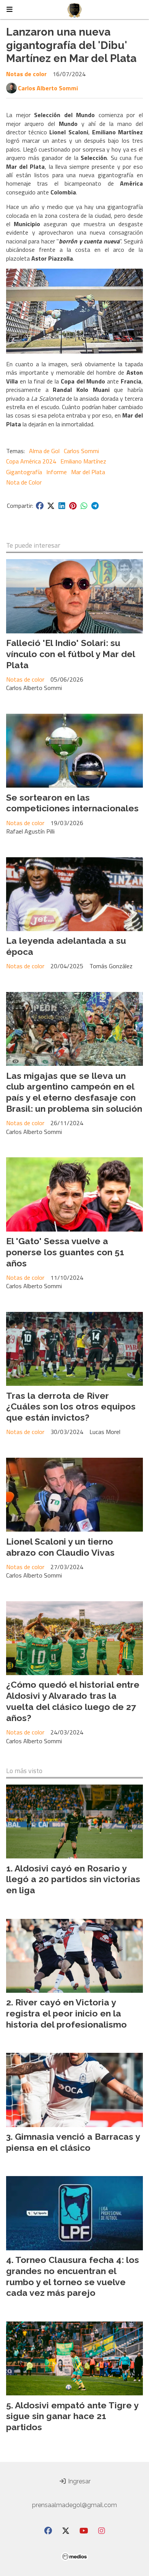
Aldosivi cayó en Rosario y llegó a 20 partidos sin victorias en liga (73, 1879)
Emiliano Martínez (83, 461)
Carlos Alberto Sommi (48, 88)
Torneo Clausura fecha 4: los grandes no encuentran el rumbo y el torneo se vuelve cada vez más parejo (73, 2276)
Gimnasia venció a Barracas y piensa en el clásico (73, 2142)
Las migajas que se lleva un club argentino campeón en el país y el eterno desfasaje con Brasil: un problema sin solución (74, 1092)
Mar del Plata (88, 472)
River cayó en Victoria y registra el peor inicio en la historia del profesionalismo (66, 2013)
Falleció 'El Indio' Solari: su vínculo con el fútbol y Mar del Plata (70, 654)
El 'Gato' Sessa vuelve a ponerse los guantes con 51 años (65, 1252)
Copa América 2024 (31, 461)
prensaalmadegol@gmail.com (74, 2505)
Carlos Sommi (81, 451)
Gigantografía (24, 472)
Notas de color (26, 74)
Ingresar (79, 2481)
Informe (57, 472)
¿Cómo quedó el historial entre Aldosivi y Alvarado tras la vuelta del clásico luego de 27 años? (73, 1701)
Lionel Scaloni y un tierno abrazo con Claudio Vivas (60, 1547)
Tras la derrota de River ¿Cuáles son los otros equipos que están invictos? (71, 1407)
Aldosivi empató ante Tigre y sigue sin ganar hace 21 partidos (72, 2416)
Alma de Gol (44, 451)
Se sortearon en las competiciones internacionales (72, 803)
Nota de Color (24, 482)
